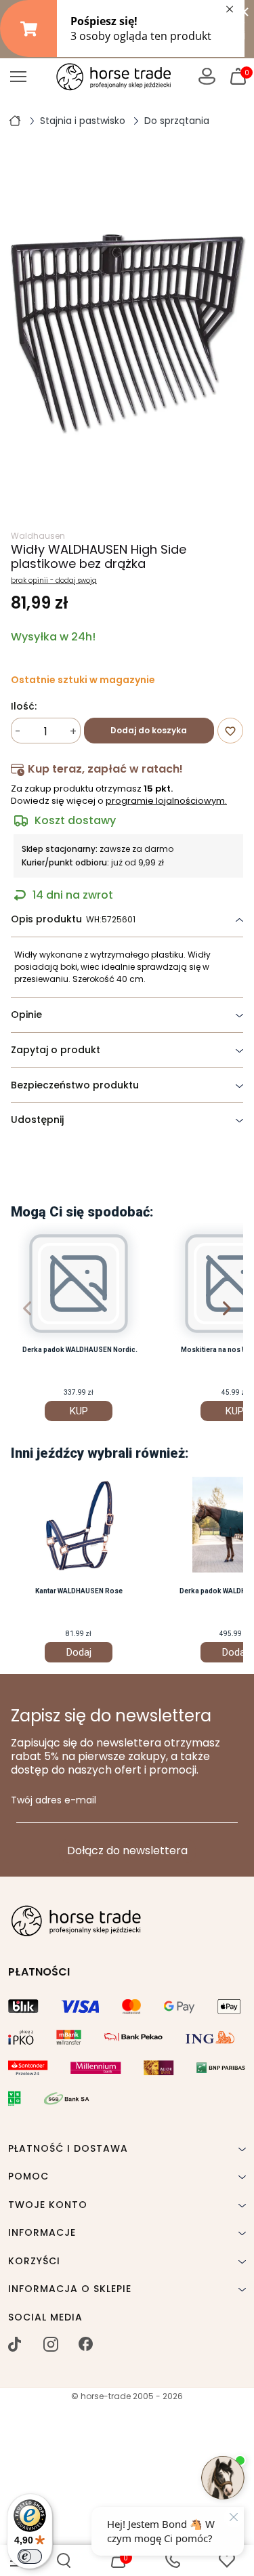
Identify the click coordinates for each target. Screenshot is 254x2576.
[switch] (30, 2556)
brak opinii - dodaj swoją (54, 581)
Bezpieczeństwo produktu (75, 1085)
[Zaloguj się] (207, 76)
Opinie (26, 1015)
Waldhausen (38, 536)
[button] (64, 2560)
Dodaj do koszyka (149, 730)
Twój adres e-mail (54, 1801)
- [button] (18, 732)
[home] (15, 120)
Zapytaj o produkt (56, 1050)
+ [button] (73, 732)
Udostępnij (37, 1120)
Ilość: (24, 707)
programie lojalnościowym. (166, 801)
